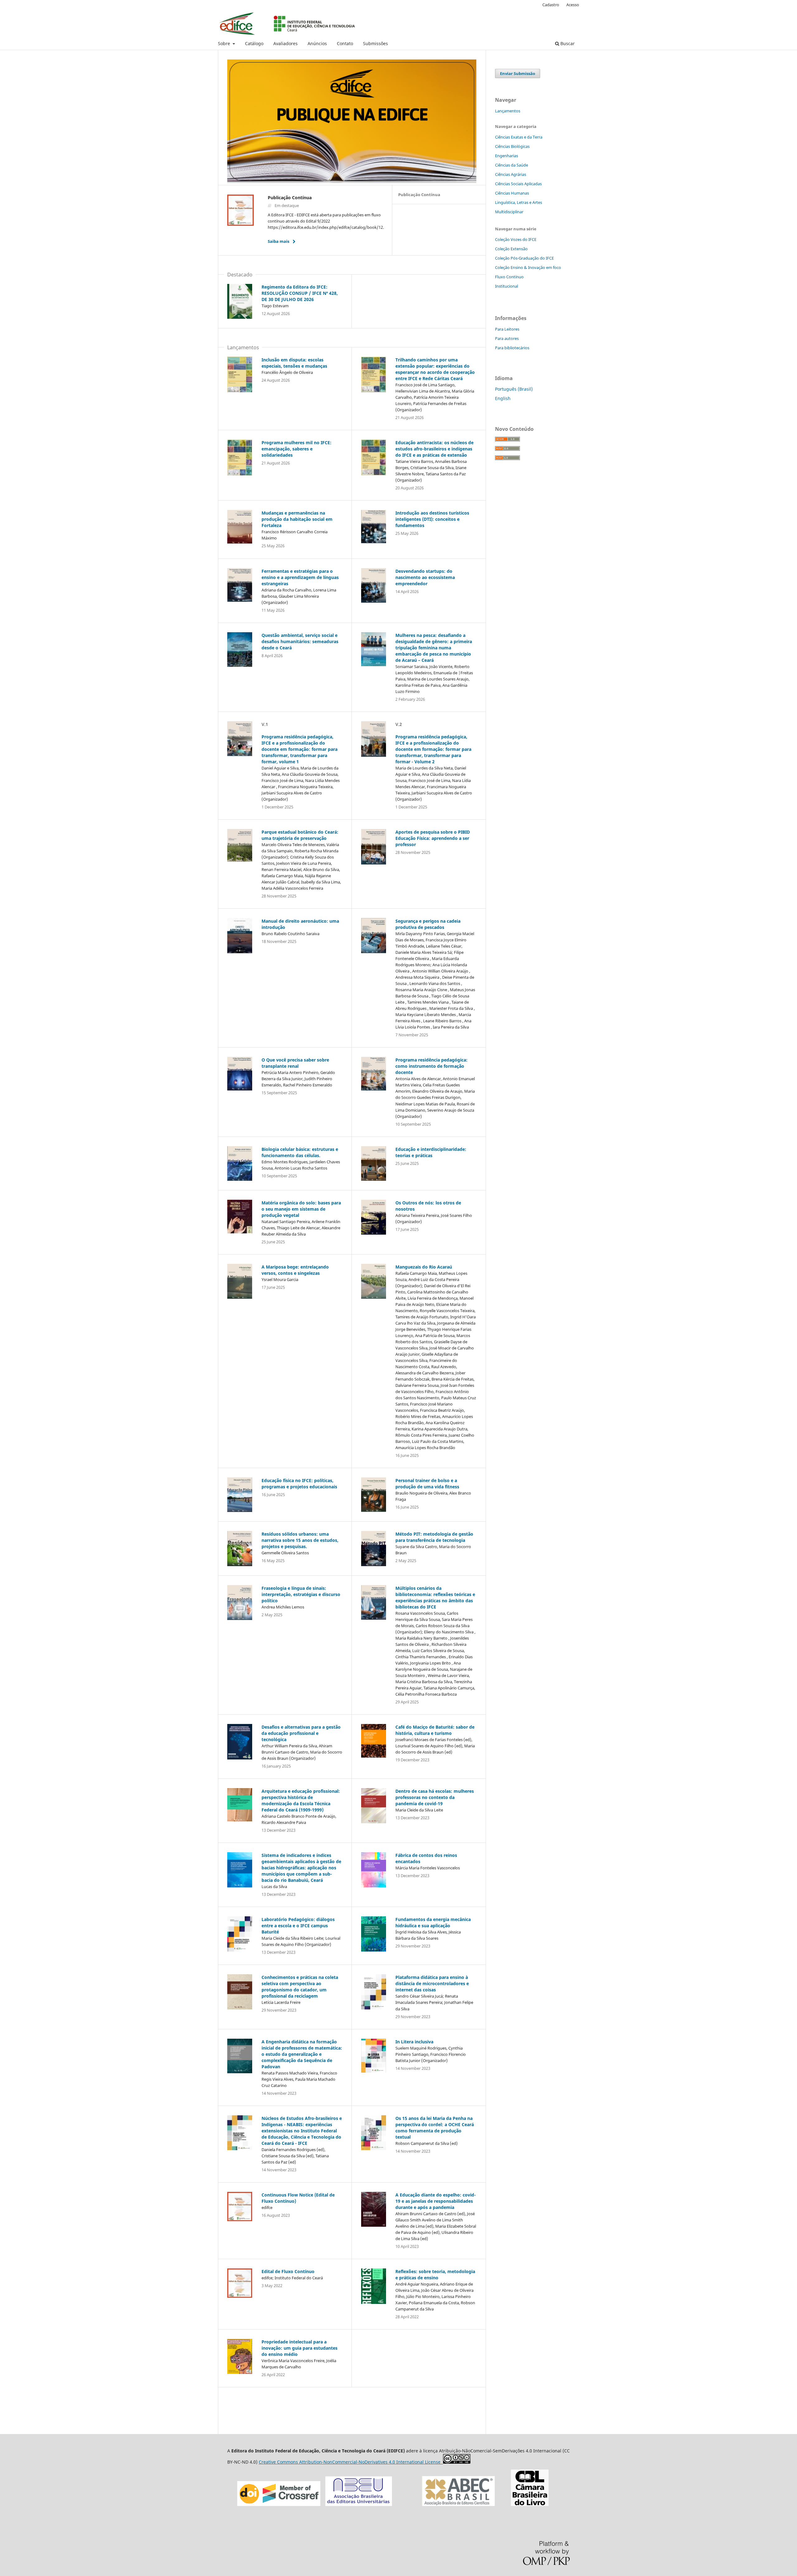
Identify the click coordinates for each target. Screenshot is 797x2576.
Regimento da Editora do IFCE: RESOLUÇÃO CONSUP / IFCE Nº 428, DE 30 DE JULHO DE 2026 (300, 293)
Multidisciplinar (509, 212)
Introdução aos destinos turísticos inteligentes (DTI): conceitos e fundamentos (432, 519)
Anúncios (317, 43)
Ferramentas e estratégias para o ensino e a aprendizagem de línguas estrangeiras (300, 577)
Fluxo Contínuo (509, 277)
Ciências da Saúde (512, 165)
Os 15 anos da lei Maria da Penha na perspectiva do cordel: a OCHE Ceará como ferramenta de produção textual (435, 2128)
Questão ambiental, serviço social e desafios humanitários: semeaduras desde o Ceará (300, 641)
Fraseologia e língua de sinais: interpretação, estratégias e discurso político (301, 1594)
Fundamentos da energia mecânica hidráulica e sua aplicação (433, 1922)
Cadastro (551, 5)
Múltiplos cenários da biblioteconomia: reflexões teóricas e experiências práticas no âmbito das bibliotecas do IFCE (435, 1597)
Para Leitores (507, 329)
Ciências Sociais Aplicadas (518, 184)
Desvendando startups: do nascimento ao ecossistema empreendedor (425, 577)
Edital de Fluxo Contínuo (288, 2271)
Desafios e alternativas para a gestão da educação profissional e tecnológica (301, 1733)
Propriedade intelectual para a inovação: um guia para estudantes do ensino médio (299, 2348)
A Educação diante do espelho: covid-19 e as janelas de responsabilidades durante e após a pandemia (436, 2201)
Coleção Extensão (511, 249)
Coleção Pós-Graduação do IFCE (524, 258)
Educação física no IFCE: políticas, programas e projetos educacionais (299, 1483)
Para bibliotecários (512, 348)
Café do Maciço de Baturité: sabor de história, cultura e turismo (435, 1730)
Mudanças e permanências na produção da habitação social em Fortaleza (297, 519)
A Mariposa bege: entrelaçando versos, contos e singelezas (295, 1270)
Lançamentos (508, 111)
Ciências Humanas (512, 193)
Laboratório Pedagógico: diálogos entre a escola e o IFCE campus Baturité (298, 1926)
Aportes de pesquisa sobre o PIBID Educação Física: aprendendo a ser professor (433, 838)
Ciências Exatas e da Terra (519, 137)
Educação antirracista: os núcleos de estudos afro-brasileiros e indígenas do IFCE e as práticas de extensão (434, 449)
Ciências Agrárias (511, 174)
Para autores (507, 338)
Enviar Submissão (518, 73)
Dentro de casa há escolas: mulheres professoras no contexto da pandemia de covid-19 (435, 1797)
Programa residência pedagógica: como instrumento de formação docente (432, 1066)
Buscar (567, 43)
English (503, 398)
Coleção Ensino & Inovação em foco (528, 267)
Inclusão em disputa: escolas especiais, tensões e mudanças (294, 363)
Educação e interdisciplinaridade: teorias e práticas (431, 1152)
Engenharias (507, 156)
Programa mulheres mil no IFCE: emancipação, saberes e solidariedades (297, 449)
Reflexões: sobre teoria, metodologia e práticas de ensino (435, 2275)
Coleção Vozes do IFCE (516, 239)
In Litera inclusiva (414, 2042)
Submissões (375, 43)
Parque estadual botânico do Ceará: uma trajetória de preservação (300, 835)
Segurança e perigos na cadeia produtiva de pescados (428, 924)
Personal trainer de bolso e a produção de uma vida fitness (427, 1483)
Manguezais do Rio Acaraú (424, 1267)
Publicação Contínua (419, 195)
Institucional (507, 286)
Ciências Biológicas (512, 146)
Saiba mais (278, 241)
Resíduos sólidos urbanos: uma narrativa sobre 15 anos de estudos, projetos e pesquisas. (300, 1540)
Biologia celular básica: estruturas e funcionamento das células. (300, 1152)
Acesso (573, 5)
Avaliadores (285, 43)
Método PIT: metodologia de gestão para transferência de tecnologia (434, 1537)
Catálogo (254, 43)
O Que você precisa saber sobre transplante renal (295, 1063)
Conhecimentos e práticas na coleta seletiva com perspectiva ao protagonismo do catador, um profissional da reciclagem (300, 1987)
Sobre (225, 43)
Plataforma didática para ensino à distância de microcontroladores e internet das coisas (432, 1983)
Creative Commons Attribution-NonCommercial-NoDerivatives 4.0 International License (351, 2462)
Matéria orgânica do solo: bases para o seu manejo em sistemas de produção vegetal (301, 1209)
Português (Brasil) (514, 389)
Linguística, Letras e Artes (519, 202)
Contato (345, 43)
